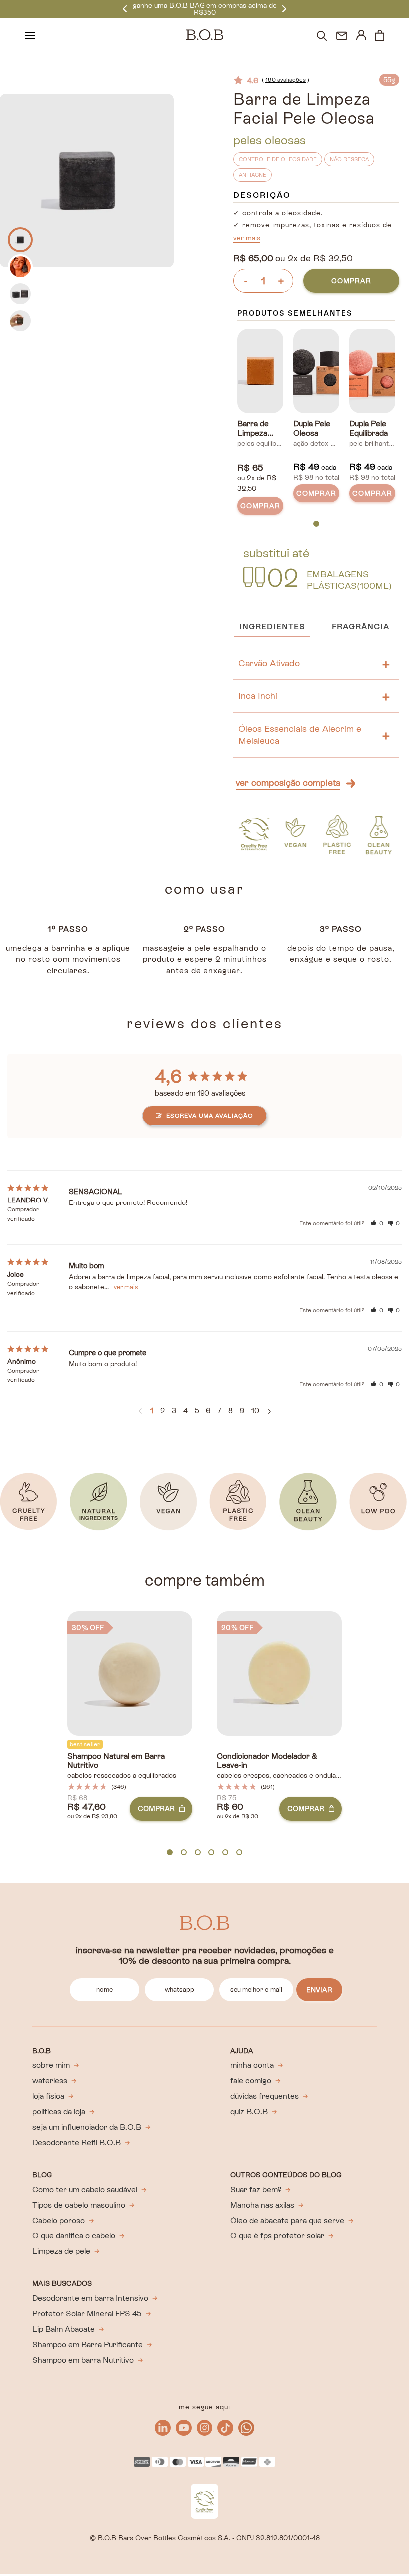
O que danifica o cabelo (74, 2236)
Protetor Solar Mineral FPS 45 (87, 2314)
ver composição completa (288, 782)
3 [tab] (198, 1853)
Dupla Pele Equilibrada (368, 429)
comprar (351, 281)
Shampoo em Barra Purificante (88, 2344)
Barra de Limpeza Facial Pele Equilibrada (257, 429)
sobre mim (51, 2065)
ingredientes (272, 626)
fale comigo (251, 2081)
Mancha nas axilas (262, 2205)
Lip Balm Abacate (64, 2329)
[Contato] (342, 36)
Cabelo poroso (59, 2220)
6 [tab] (239, 1853)
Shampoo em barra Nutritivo (83, 2360)
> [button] (269, 1412)
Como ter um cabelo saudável (85, 2189)
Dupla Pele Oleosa (312, 429)
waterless (50, 2081)
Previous (125, 9)
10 (255, 1411)
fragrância (360, 626)
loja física (48, 2096)
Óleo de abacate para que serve (287, 2220)
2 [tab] (184, 1853)
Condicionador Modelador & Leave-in (267, 1761)
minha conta (252, 2065)
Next (284, 9)
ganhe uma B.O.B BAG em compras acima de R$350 (205, 9)
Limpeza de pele (61, 2251)
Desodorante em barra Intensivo (90, 2298)
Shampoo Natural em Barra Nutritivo (116, 1761)
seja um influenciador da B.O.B (87, 2127)
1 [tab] (316, 524)
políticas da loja (59, 2112)
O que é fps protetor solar (277, 2236)
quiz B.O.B (249, 2112)
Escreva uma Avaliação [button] (210, 1116)
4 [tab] (211, 1853)
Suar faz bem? (256, 2189)
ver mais (247, 238)
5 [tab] (225, 1853)
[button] (377, 1223)
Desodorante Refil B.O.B (77, 2143)
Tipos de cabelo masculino (79, 2205)
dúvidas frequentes (265, 2096)
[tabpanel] (260, 424)
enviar (319, 1990)
